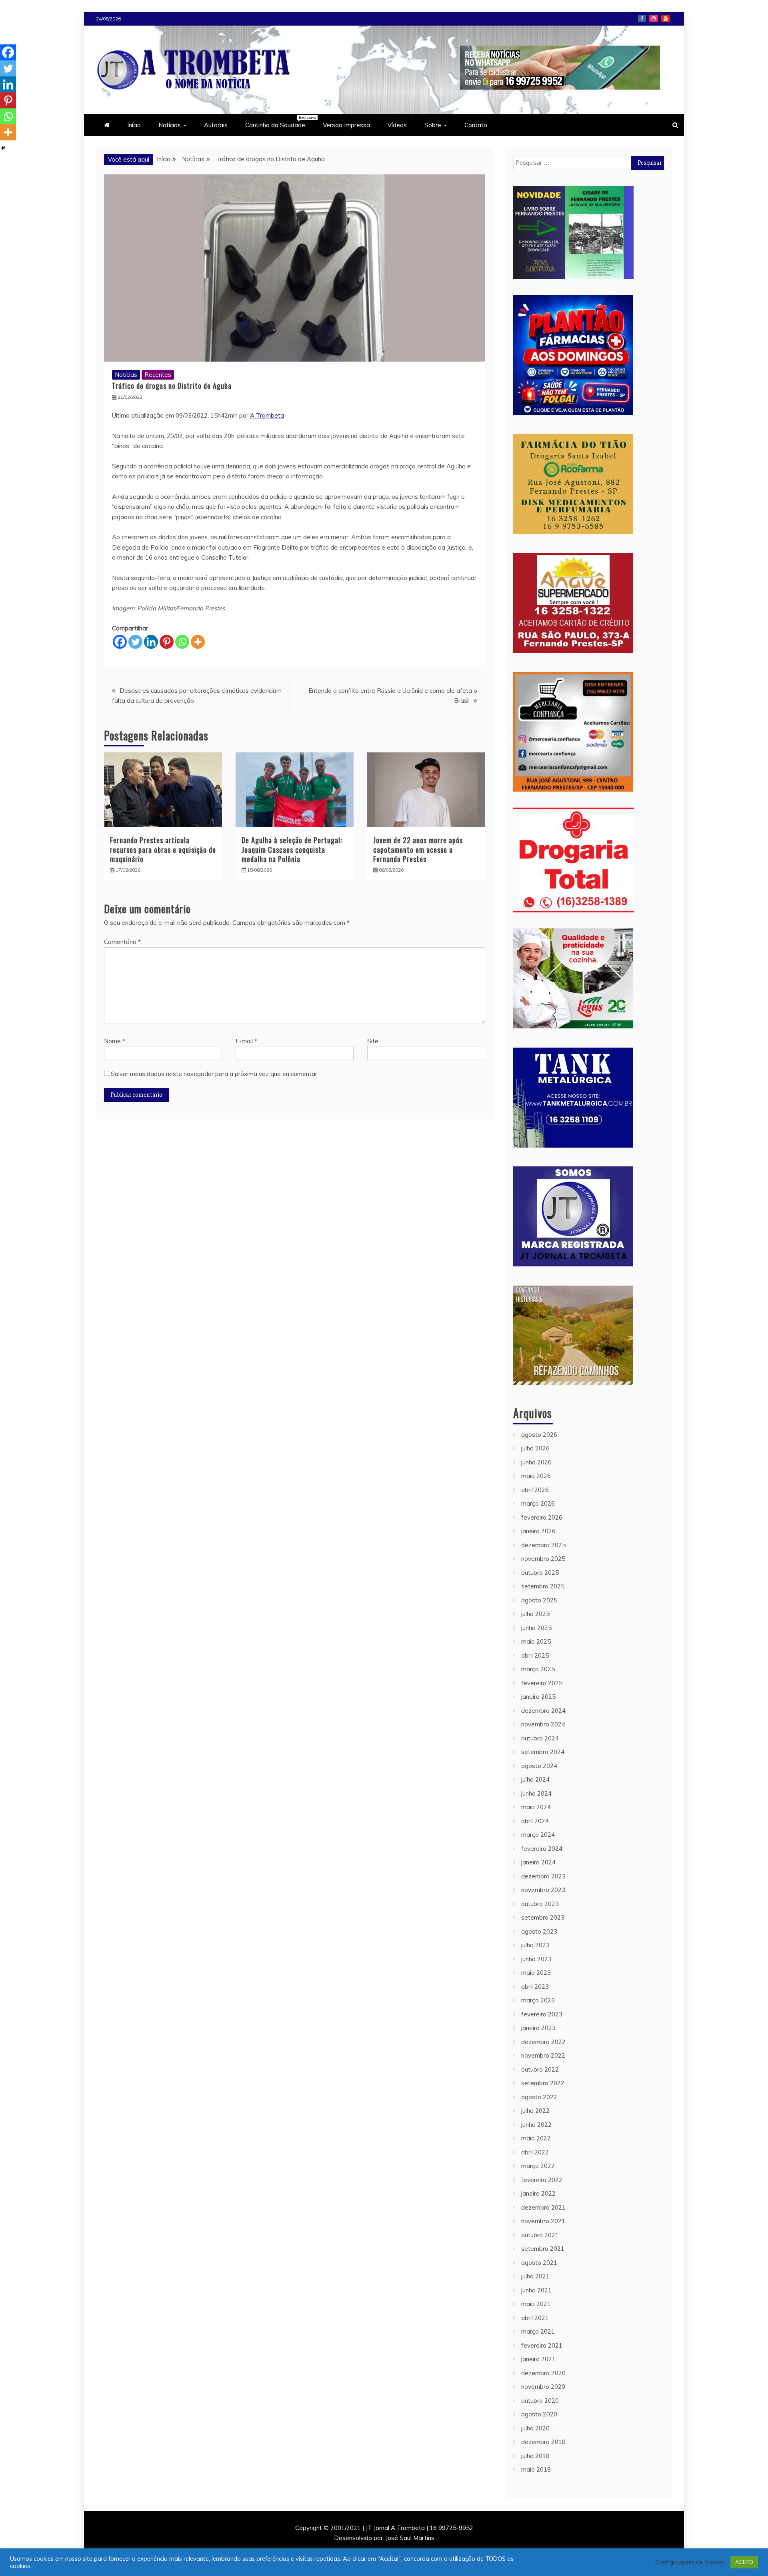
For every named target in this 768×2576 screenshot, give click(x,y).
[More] (198, 642)
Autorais (216, 125)
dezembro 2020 (543, 2373)
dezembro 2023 (543, 1876)
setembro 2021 (543, 2249)
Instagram (654, 18)
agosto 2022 (539, 2097)
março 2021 (538, 2331)
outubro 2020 (540, 2401)
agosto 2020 (539, 2414)
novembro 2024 (543, 1724)
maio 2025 (536, 1641)
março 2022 (538, 2166)
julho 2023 (535, 1945)
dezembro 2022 (543, 2042)
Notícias (170, 125)
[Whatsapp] (182, 642)
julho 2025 (535, 1614)
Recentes (158, 375)
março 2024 (538, 1835)
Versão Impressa (346, 125)
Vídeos (397, 125)
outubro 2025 (540, 1573)
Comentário (122, 942)
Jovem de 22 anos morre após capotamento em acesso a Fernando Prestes (418, 849)
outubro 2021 (540, 2235)
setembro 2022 (543, 2083)
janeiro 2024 (538, 1862)
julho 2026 (535, 1448)
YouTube (666, 18)
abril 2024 (535, 1821)
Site (373, 1041)
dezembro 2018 (543, 2442)
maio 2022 (536, 2138)
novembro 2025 (543, 1559)
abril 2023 (535, 1987)
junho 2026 (536, 1462)
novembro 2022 (543, 2055)
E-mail (246, 1041)
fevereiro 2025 (542, 1683)
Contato (476, 125)
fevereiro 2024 (542, 1849)
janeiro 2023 (538, 2028)
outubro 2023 (540, 1904)
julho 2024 (535, 1779)
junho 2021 (536, 2290)
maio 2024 (536, 1807)
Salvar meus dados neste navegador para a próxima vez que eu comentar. (215, 1074)
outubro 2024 (540, 1738)
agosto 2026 (539, 1435)
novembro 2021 (543, 2221)
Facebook (642, 18)
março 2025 (538, 1669)
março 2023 (538, 2000)
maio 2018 (536, 2469)
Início (134, 125)
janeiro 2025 (538, 1697)
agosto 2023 (539, 1931)
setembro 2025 (543, 1586)
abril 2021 (535, 2318)
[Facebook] (120, 642)
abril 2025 (535, 1655)
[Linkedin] (151, 642)
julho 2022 (535, 2111)
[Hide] (3, 148)
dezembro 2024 (543, 1711)
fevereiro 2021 (542, 2345)
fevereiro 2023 (542, 2014)
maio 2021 (536, 2304)
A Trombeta (267, 415)
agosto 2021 (539, 2263)
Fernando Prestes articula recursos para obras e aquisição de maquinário (163, 849)
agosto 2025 (539, 1600)
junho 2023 (536, 1959)
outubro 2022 (540, 2069)
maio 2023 (536, 1973)
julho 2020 (535, 2428)
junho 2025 (536, 1628)
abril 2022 (535, 2152)
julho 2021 (535, 2276)
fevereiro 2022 (542, 2180)
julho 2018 (535, 2456)
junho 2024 (536, 1793)
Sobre (433, 125)
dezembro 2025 (543, 1545)
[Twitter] (135, 642)
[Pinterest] (167, 642)
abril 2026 (535, 1490)
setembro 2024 (543, 1752)
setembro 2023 (543, 1917)
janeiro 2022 (538, 2193)
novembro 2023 (543, 1890)
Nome (115, 1041)
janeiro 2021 (538, 2359)
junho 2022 (536, 2125)
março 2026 (538, 1503)
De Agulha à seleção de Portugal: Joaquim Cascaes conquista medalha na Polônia (292, 849)
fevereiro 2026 (542, 1517)
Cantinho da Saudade (279, 122)
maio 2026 (536, 1476)
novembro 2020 (543, 2387)
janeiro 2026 (538, 1531)
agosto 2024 (539, 1766)
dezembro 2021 (543, 2207)
